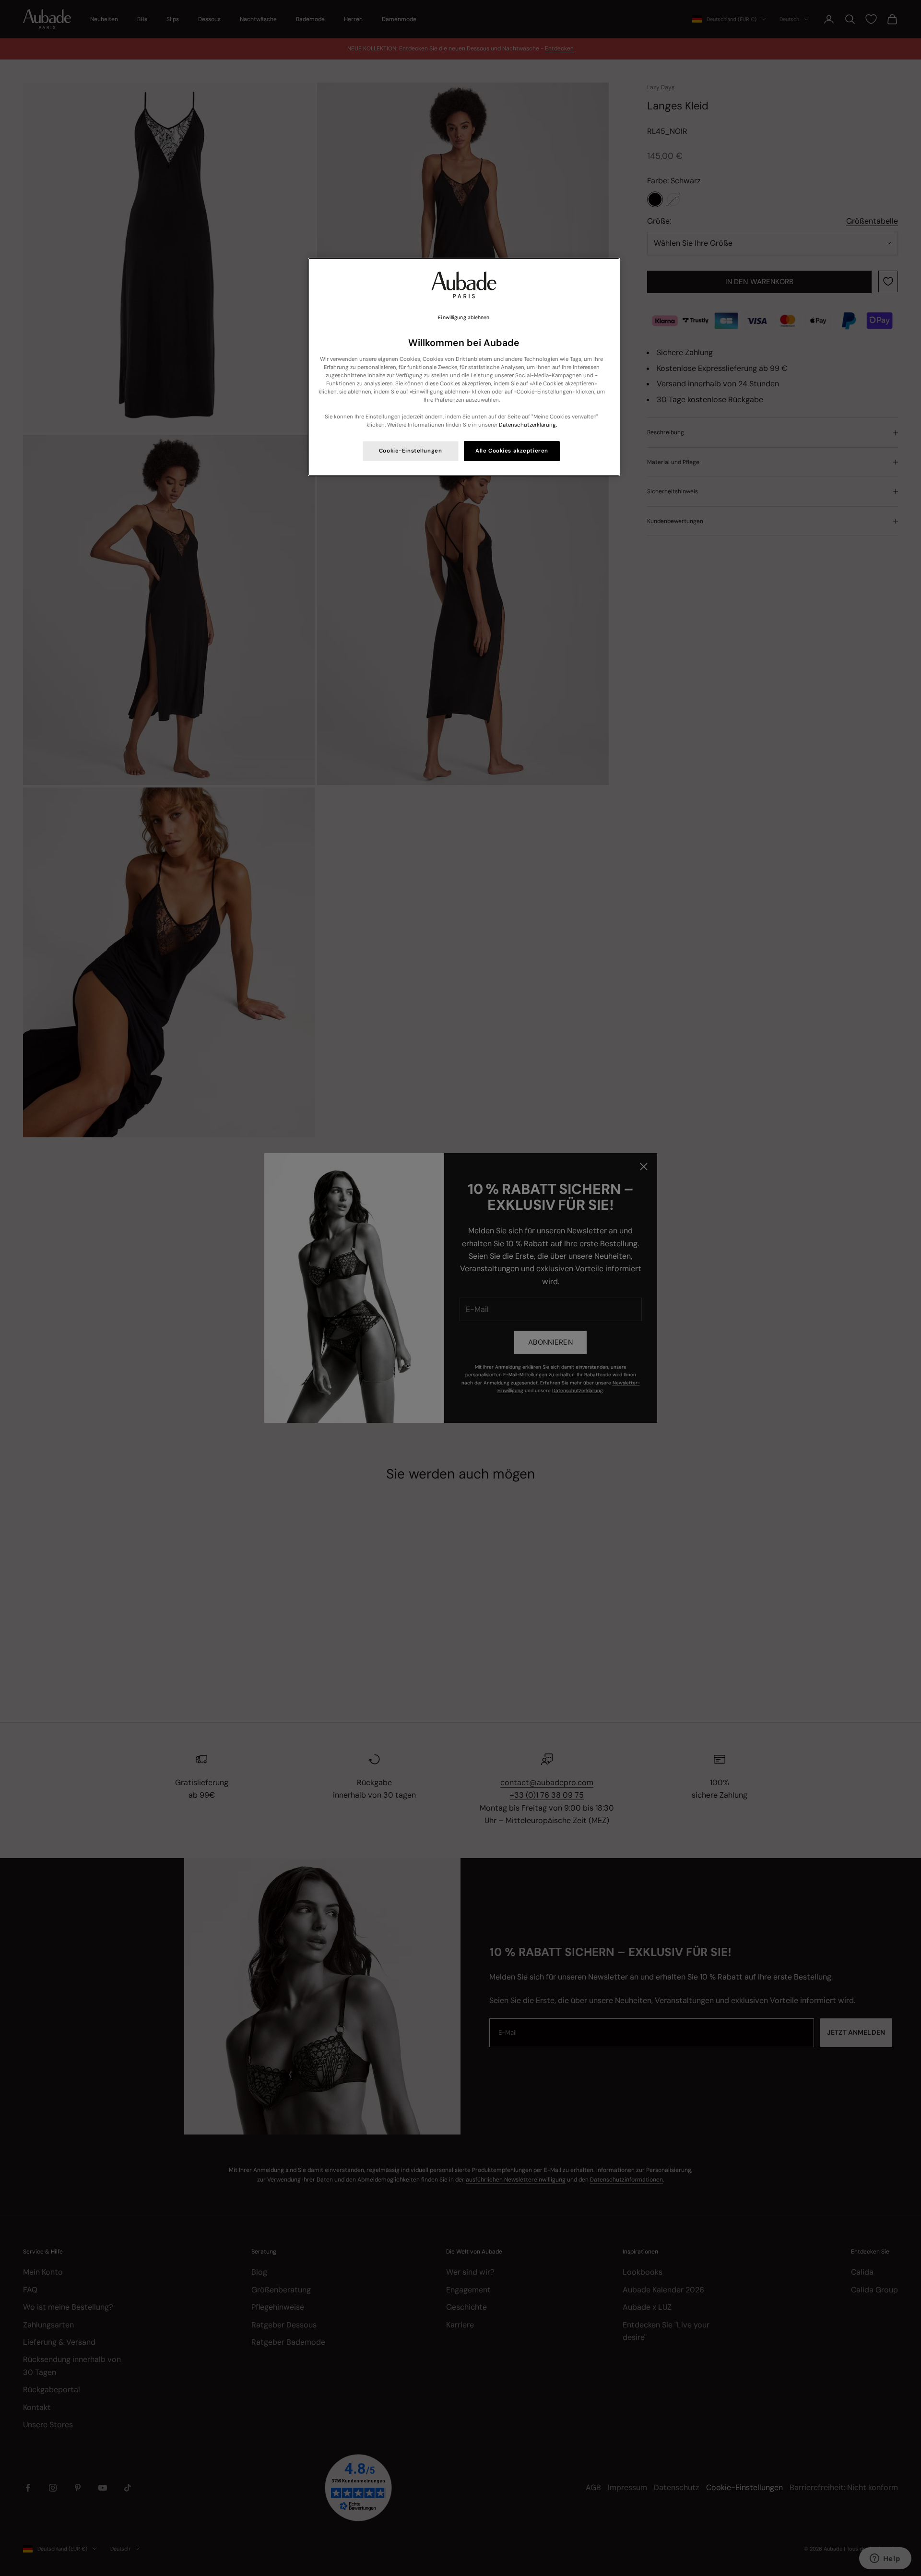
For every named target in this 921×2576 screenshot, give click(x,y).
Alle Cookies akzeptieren (512, 451)
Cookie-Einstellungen (410, 451)
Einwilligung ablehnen (464, 317)
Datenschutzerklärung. (528, 425)
